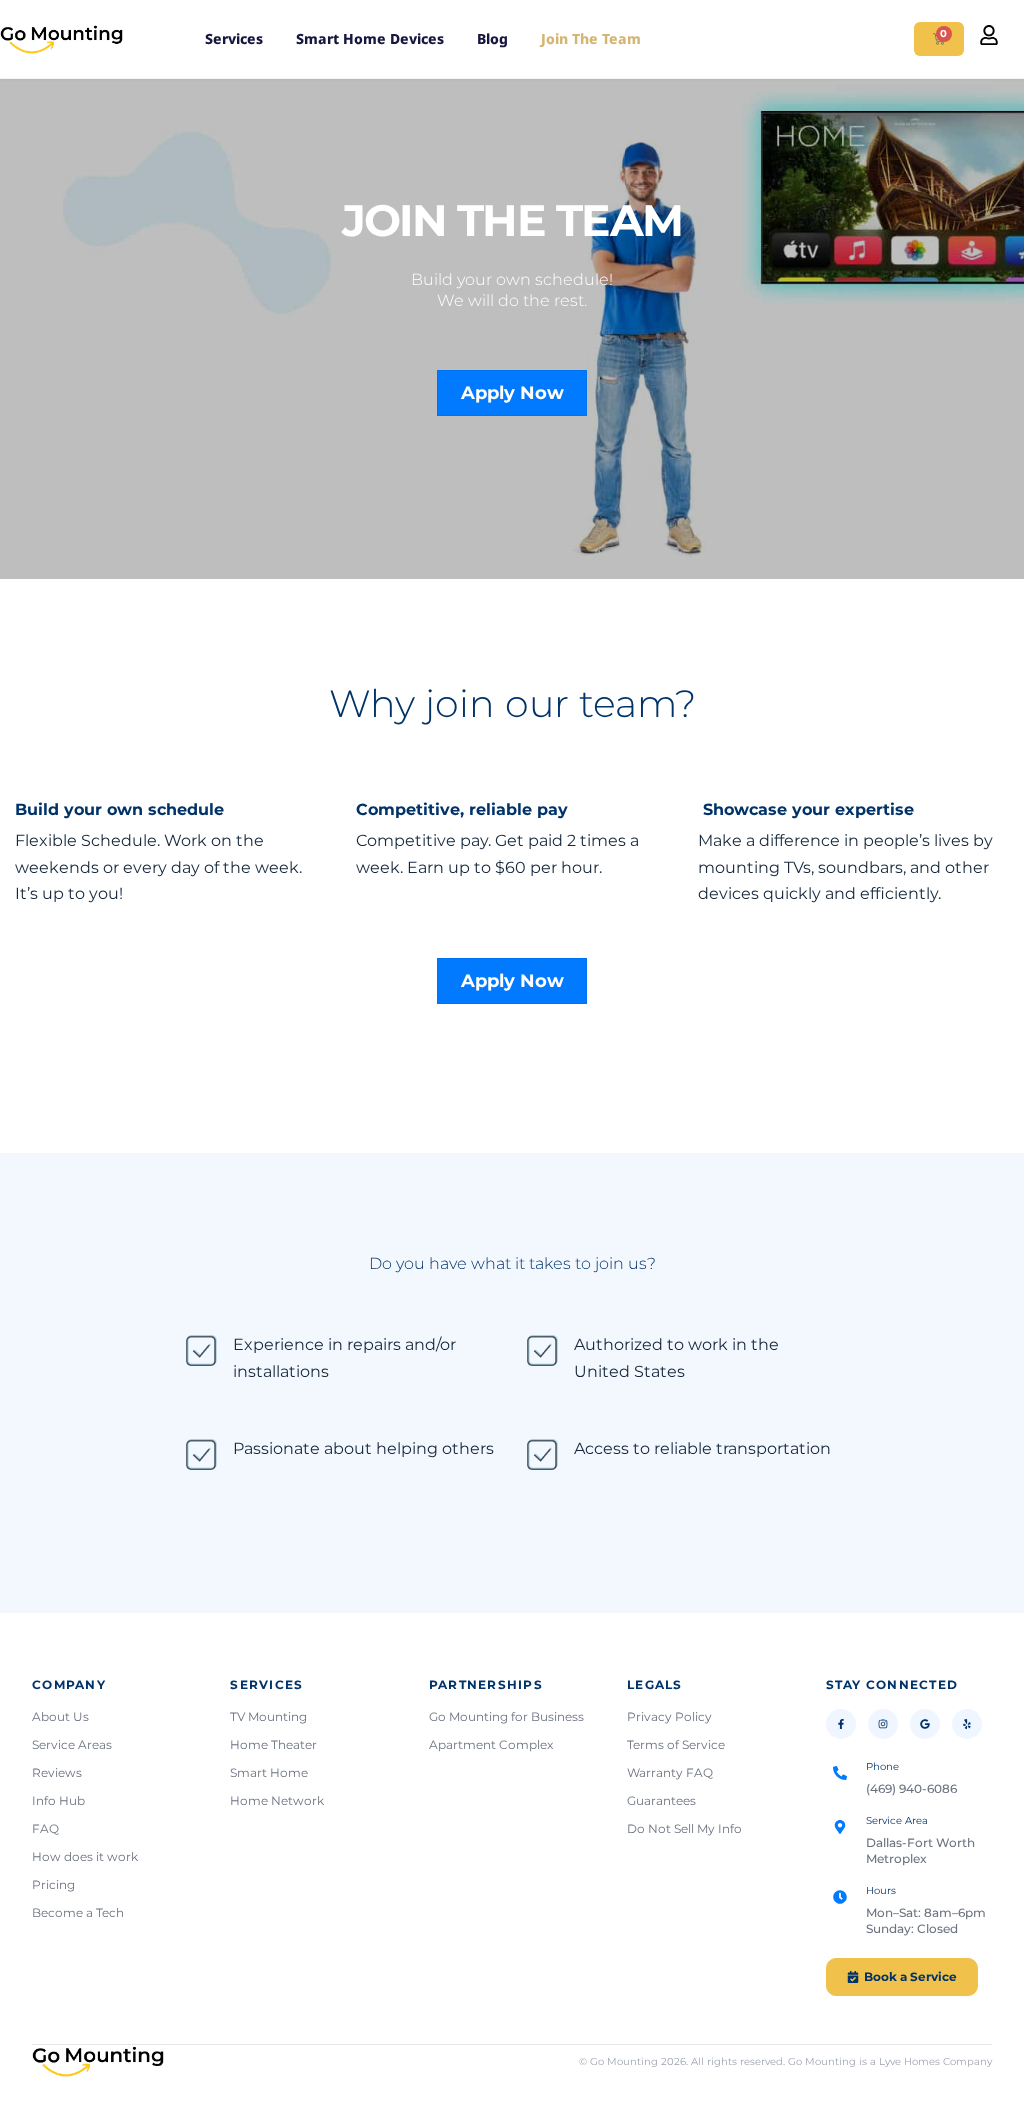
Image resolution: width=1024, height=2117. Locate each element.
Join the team (591, 38)
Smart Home (269, 1772)
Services (234, 38)
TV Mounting (268, 1716)
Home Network (277, 1800)
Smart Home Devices (370, 38)
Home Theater (273, 1744)
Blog (492, 38)
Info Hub (58, 1800)
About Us (60, 1716)
